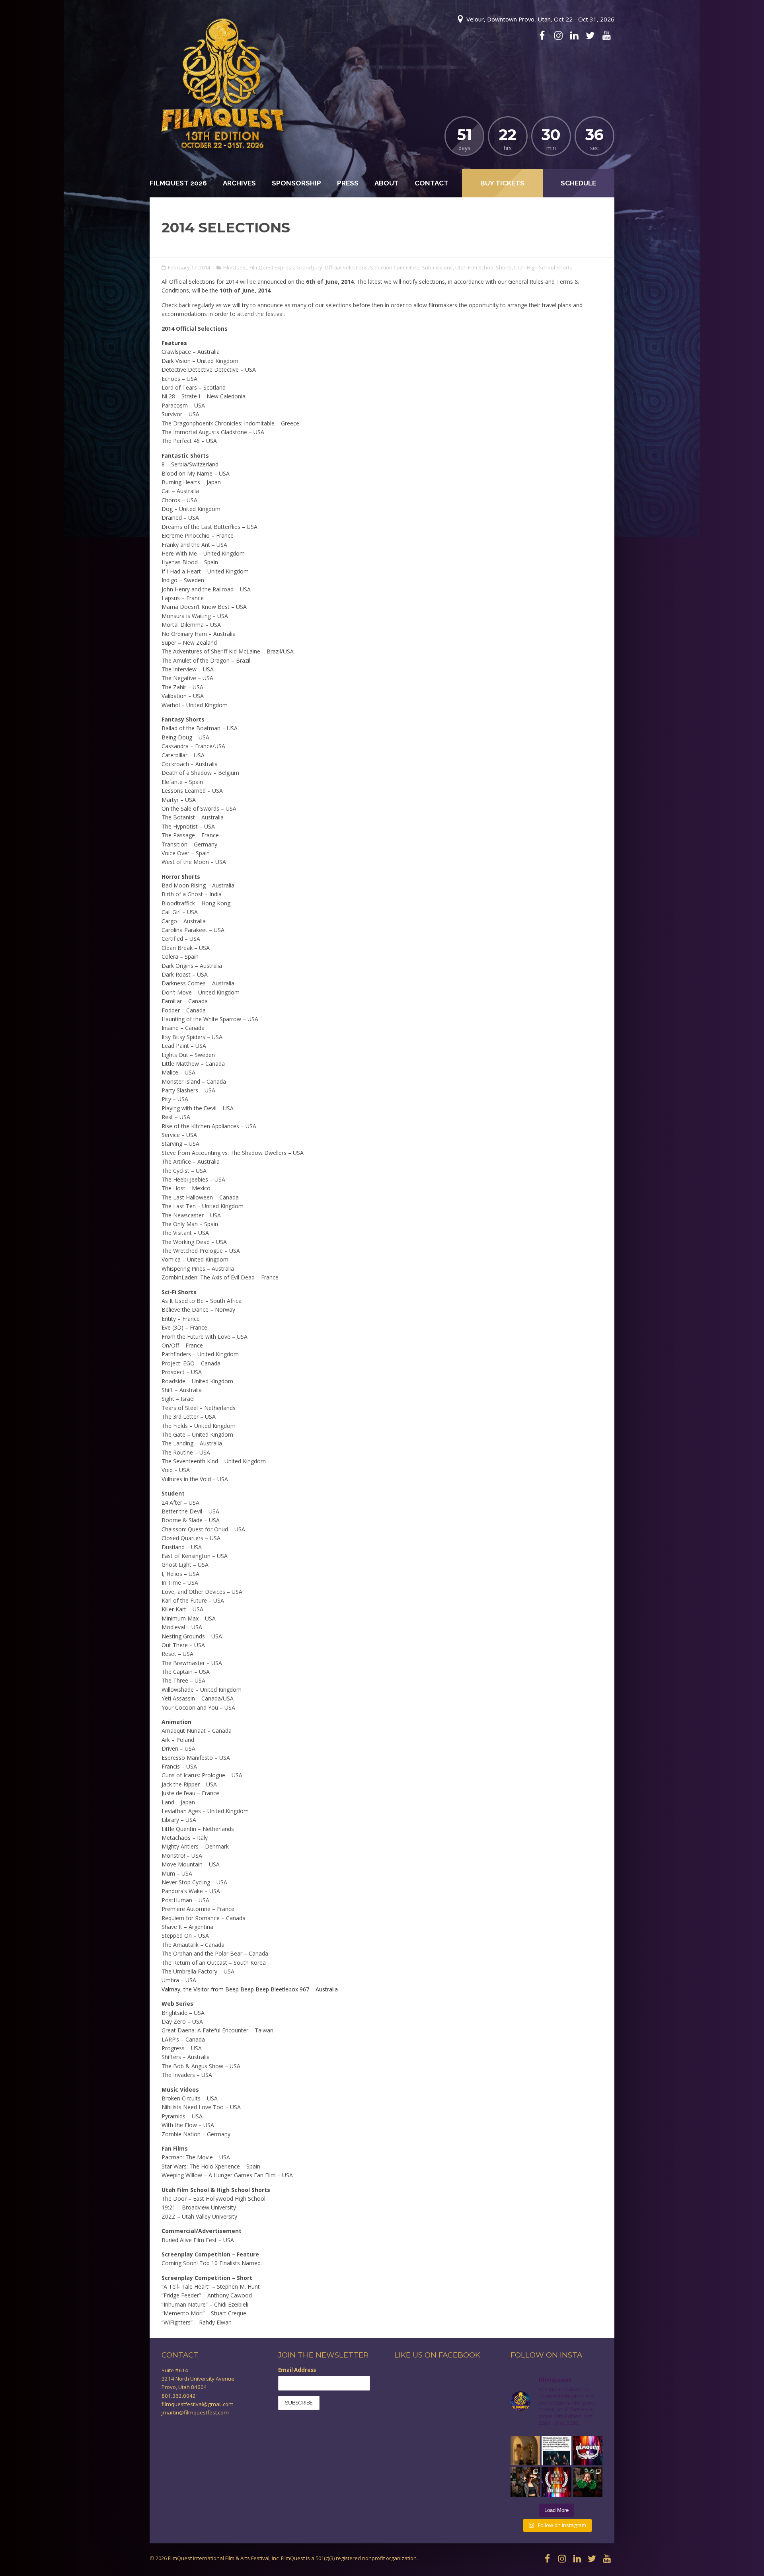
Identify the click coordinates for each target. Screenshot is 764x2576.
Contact (432, 183)
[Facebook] (542, 35)
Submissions (437, 267)
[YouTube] (606, 35)
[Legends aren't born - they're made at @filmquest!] (525, 2482)
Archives (239, 183)
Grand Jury (309, 267)
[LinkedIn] (574, 35)
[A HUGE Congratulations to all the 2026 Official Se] (588, 2451)
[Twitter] (590, 35)
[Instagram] (558, 35)
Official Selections (346, 267)
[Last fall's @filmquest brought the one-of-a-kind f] (588, 2482)
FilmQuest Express (272, 267)
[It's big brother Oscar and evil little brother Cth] (525, 2451)
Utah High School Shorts (543, 267)
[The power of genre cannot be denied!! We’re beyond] (556, 2451)
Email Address (297, 2370)
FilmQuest (235, 267)
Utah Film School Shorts (483, 267)
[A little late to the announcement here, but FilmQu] (556, 2482)
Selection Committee (395, 267)
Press (348, 183)
